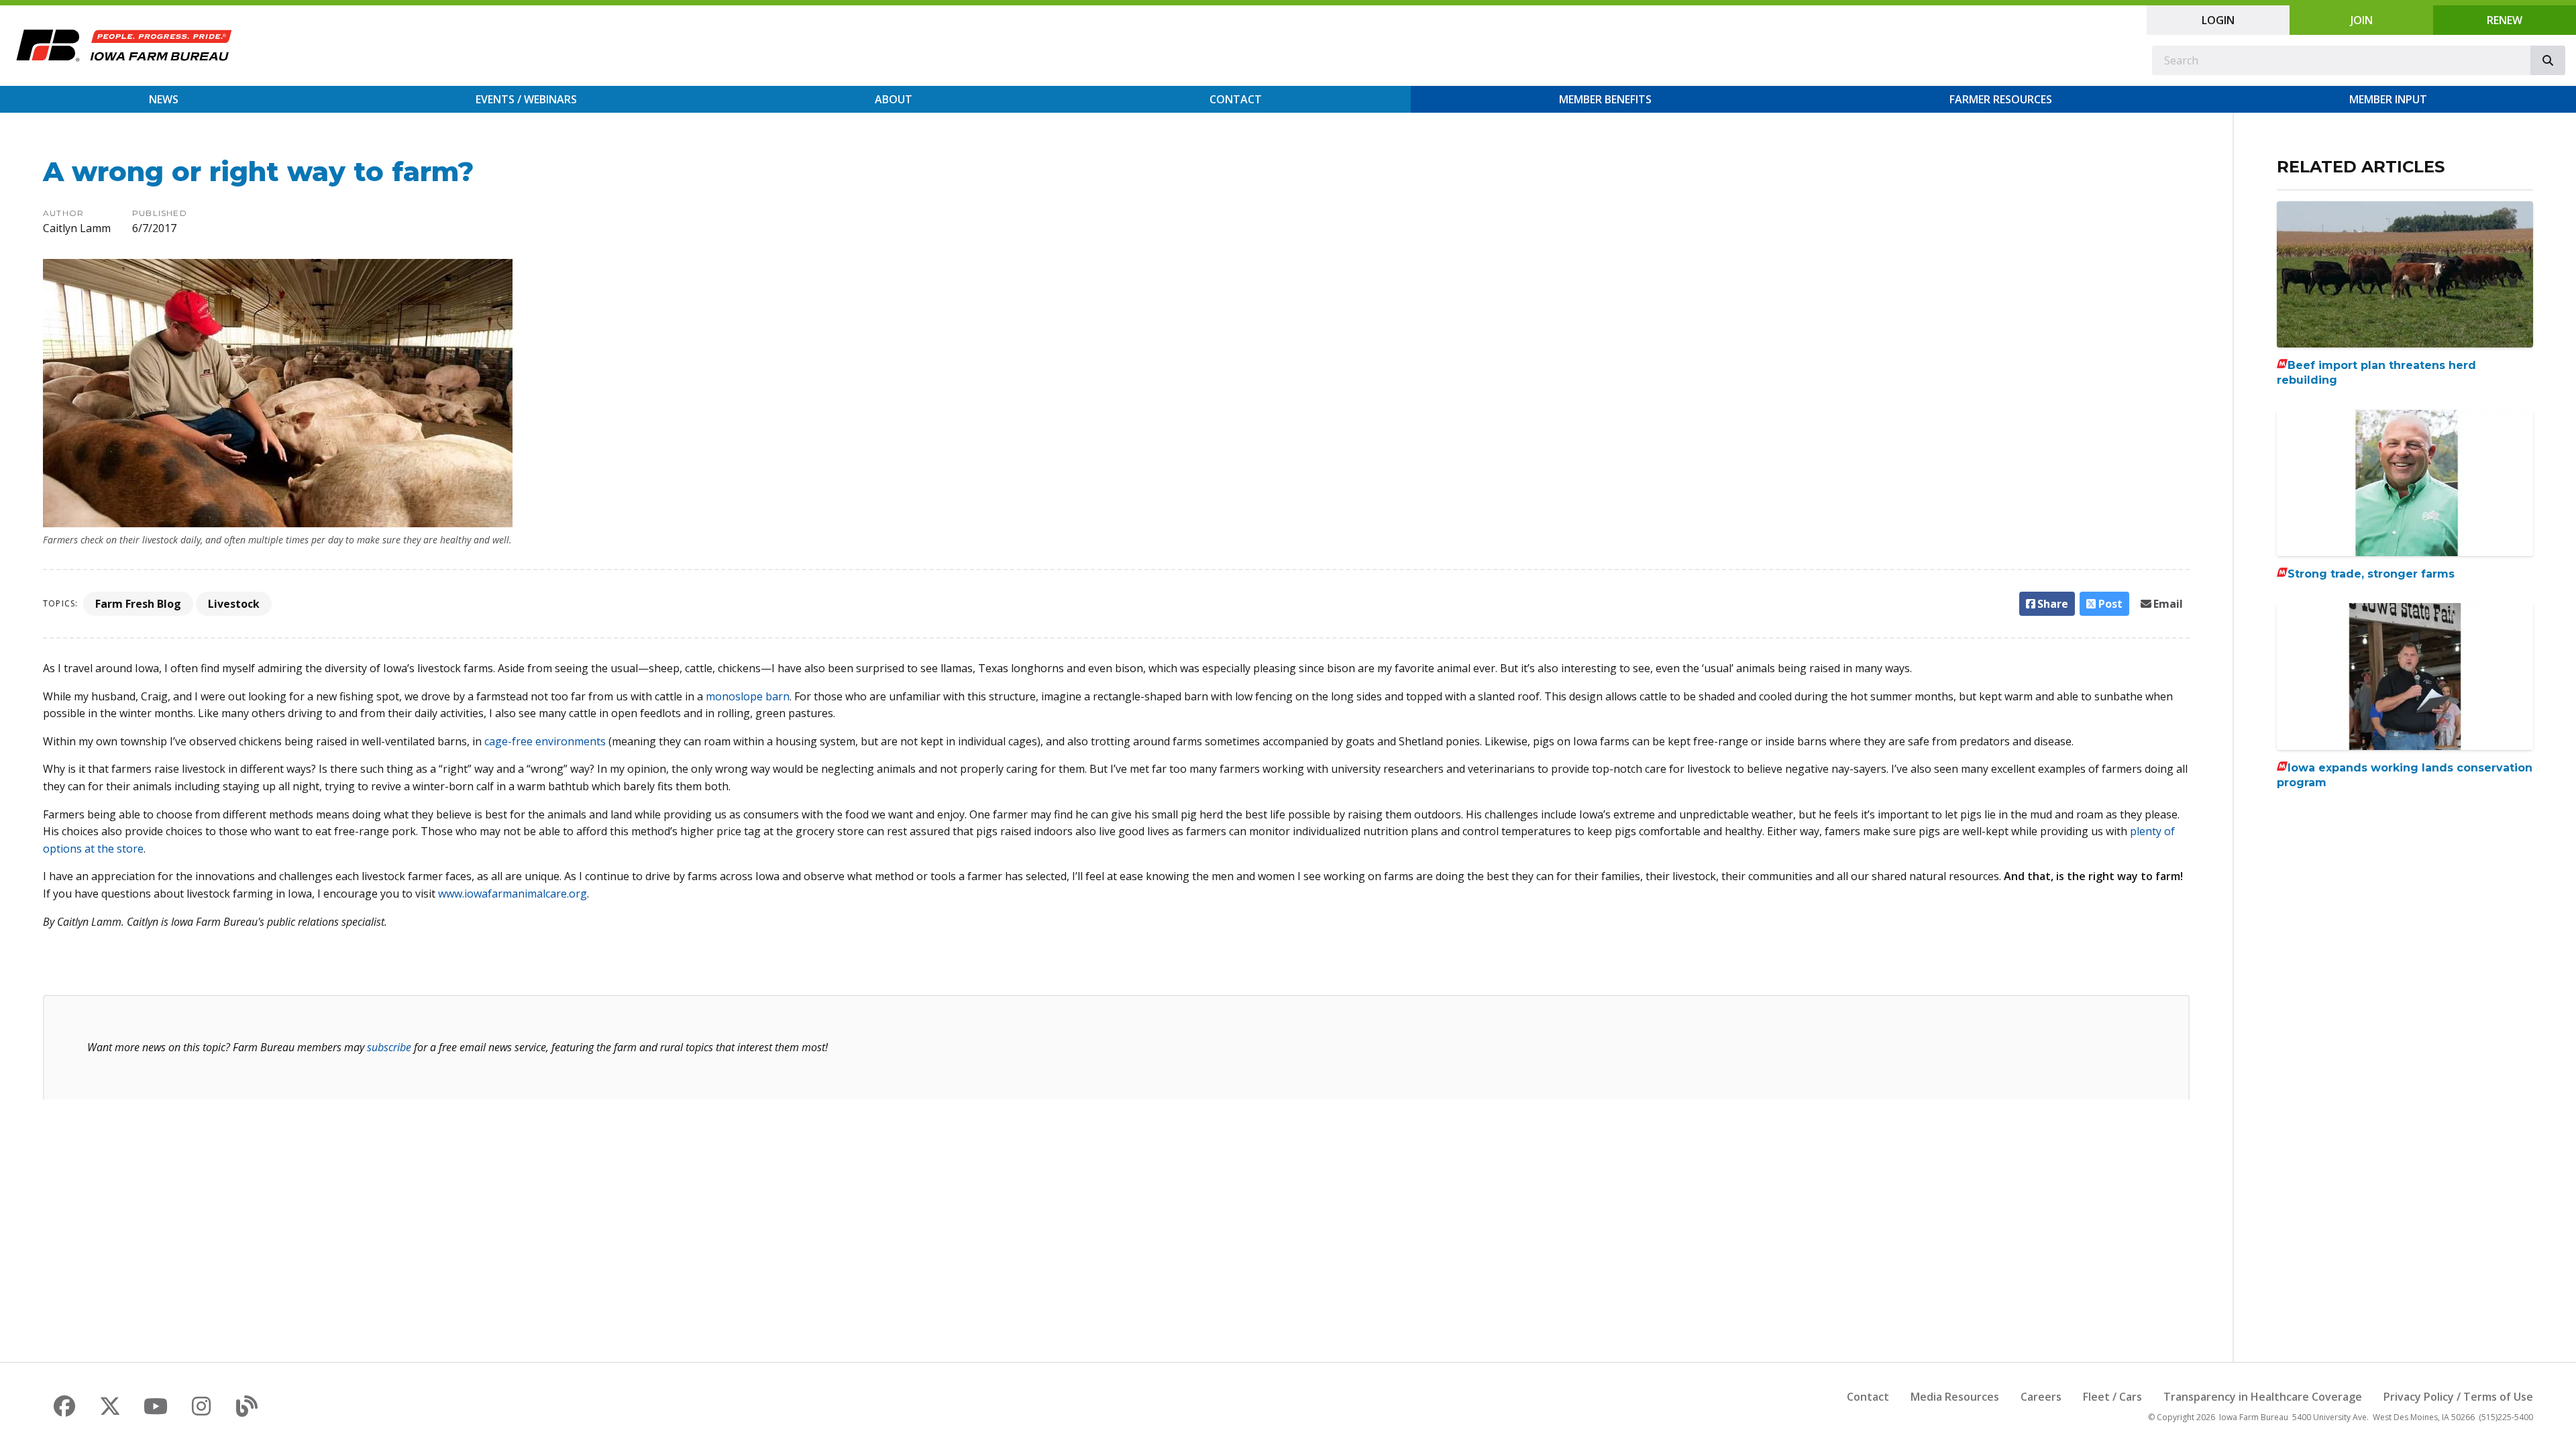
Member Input (2388, 99)
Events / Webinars (526, 99)
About (894, 99)
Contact (1236, 99)
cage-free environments (545, 741)
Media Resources (1955, 1397)
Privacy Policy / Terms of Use (2458, 1397)
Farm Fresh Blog (138, 604)
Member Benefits (1605, 99)
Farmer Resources (2001, 99)
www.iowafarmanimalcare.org (513, 894)
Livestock (234, 604)
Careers (2041, 1397)
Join (2362, 20)
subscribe (389, 1047)
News (164, 99)
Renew (2505, 20)
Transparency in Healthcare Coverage (2263, 1397)
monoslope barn (748, 696)
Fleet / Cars (2112, 1397)
